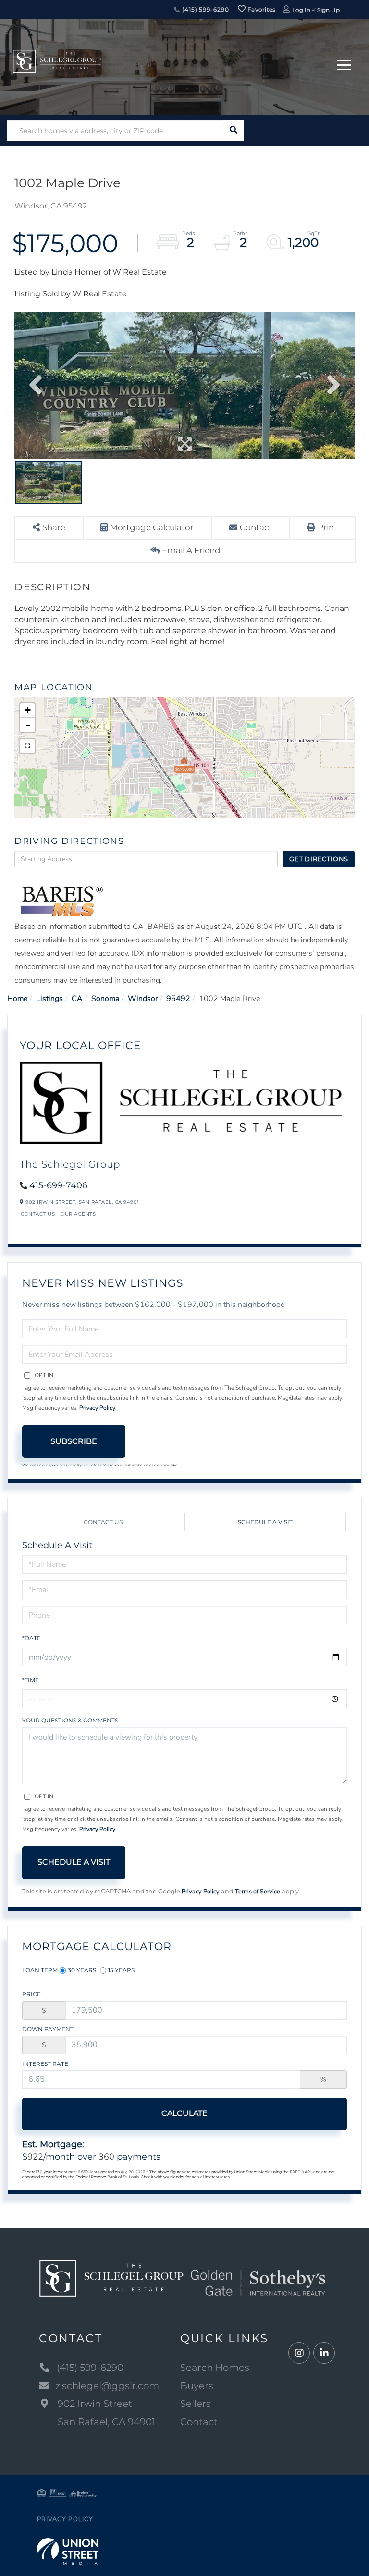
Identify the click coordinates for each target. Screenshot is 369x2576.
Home (17, 999)
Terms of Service (258, 1892)
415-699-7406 (58, 1185)
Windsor (143, 999)
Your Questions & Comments (70, 1720)
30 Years (82, 1970)
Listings (49, 999)
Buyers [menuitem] (197, 2386)
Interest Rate (45, 2064)
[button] (233, 130)
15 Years (121, 1970)
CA (77, 999)
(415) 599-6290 (204, 9)
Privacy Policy (97, 1408)
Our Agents (78, 1214)
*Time (31, 1680)
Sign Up (328, 10)
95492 (178, 999)
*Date (31, 1638)
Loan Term (40, 1970)
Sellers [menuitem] (196, 2404)
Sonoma (105, 999)
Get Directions (319, 859)
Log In (301, 10)
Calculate (184, 2113)
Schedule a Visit (265, 1522)
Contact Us (38, 1214)
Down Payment (48, 2029)
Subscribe (74, 1441)
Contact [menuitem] (199, 2422)
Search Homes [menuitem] (215, 2368)
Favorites (261, 9)
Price (31, 1994)
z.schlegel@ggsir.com (107, 2386)
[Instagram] (299, 2353)
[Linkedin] (324, 2353)
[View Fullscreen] (27, 746)
